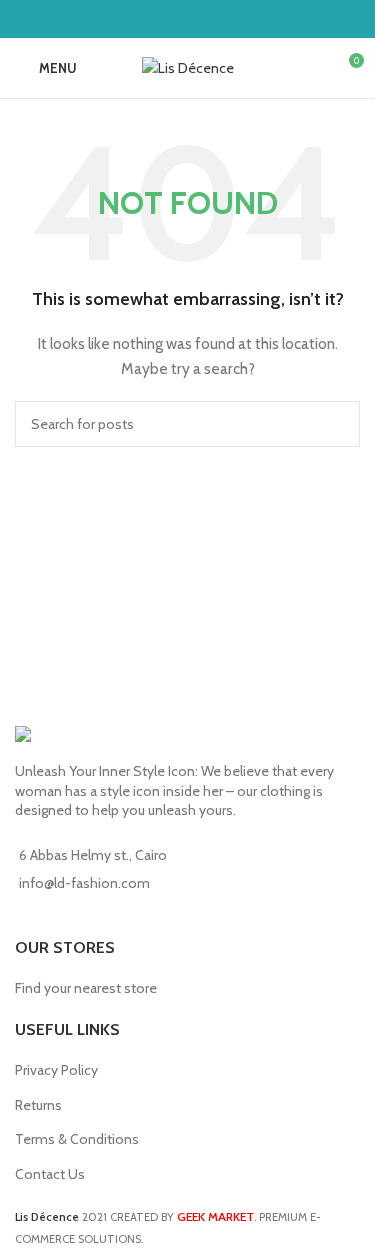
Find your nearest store (86, 988)
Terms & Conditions (77, 1139)
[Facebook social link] (174, 18)
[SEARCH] (337, 424)
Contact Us (50, 1174)
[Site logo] (188, 66)
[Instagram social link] (200, 18)
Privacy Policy (56, 1070)
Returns (38, 1105)
